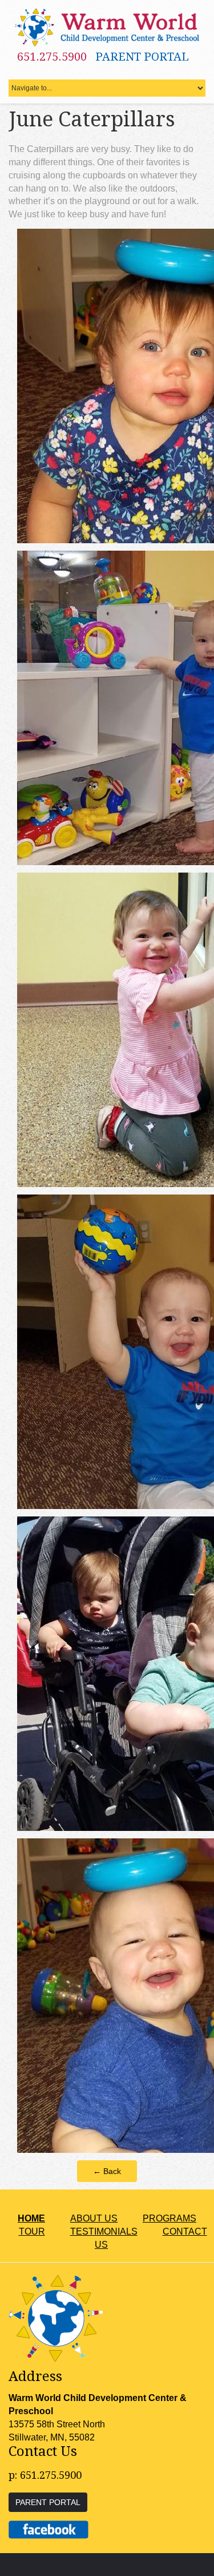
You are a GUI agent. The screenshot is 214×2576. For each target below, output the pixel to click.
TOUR (32, 2231)
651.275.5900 (52, 57)
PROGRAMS (169, 2218)
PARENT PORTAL (142, 57)
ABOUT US (94, 2218)
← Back (107, 2171)
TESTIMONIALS (104, 2231)
